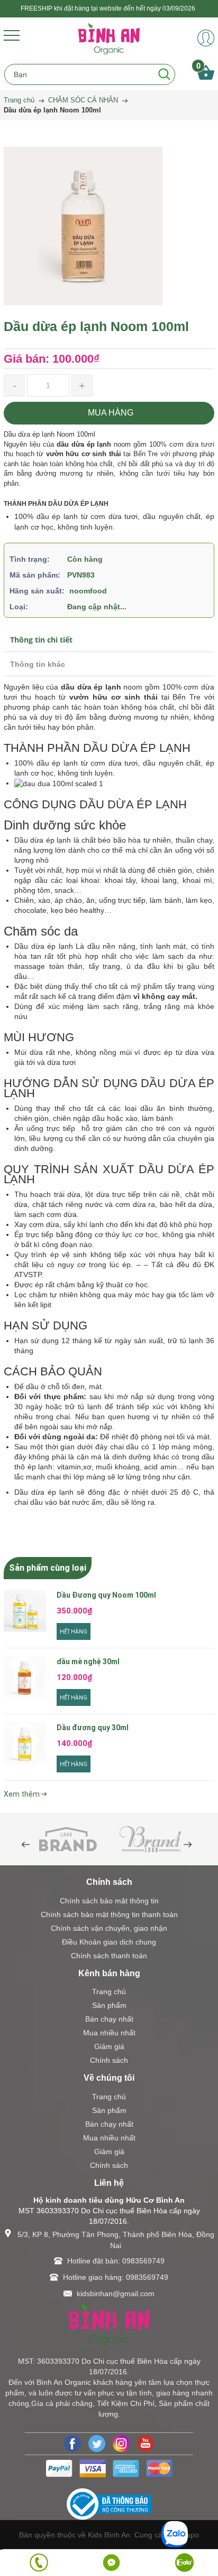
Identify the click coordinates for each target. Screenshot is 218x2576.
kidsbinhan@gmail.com (116, 2294)
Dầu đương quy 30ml (93, 1728)
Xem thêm (22, 1794)
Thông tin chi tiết (41, 640)
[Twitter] (97, 2443)
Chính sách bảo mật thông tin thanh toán (109, 1914)
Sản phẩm (109, 2005)
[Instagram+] (121, 2443)
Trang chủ (109, 1992)
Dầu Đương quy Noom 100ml (106, 1595)
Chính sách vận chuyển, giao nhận (109, 1928)
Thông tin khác (38, 664)
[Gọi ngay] (39, 2563)
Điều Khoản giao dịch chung (109, 1942)
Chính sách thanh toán (109, 1956)
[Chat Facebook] (111, 2563)
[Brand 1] (68, 1838)
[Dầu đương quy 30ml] (25, 1743)
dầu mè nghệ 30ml (88, 1662)
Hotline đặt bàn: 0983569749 (116, 2261)
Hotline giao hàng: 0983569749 (116, 2277)
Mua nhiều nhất (109, 2033)
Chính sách (109, 2060)
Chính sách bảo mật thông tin (109, 1901)
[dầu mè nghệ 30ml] (25, 1677)
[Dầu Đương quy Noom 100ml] (25, 1611)
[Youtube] (146, 2443)
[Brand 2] (150, 1838)
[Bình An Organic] (109, 38)
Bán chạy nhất (109, 2019)
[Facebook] (72, 2443)
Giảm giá (109, 2046)
